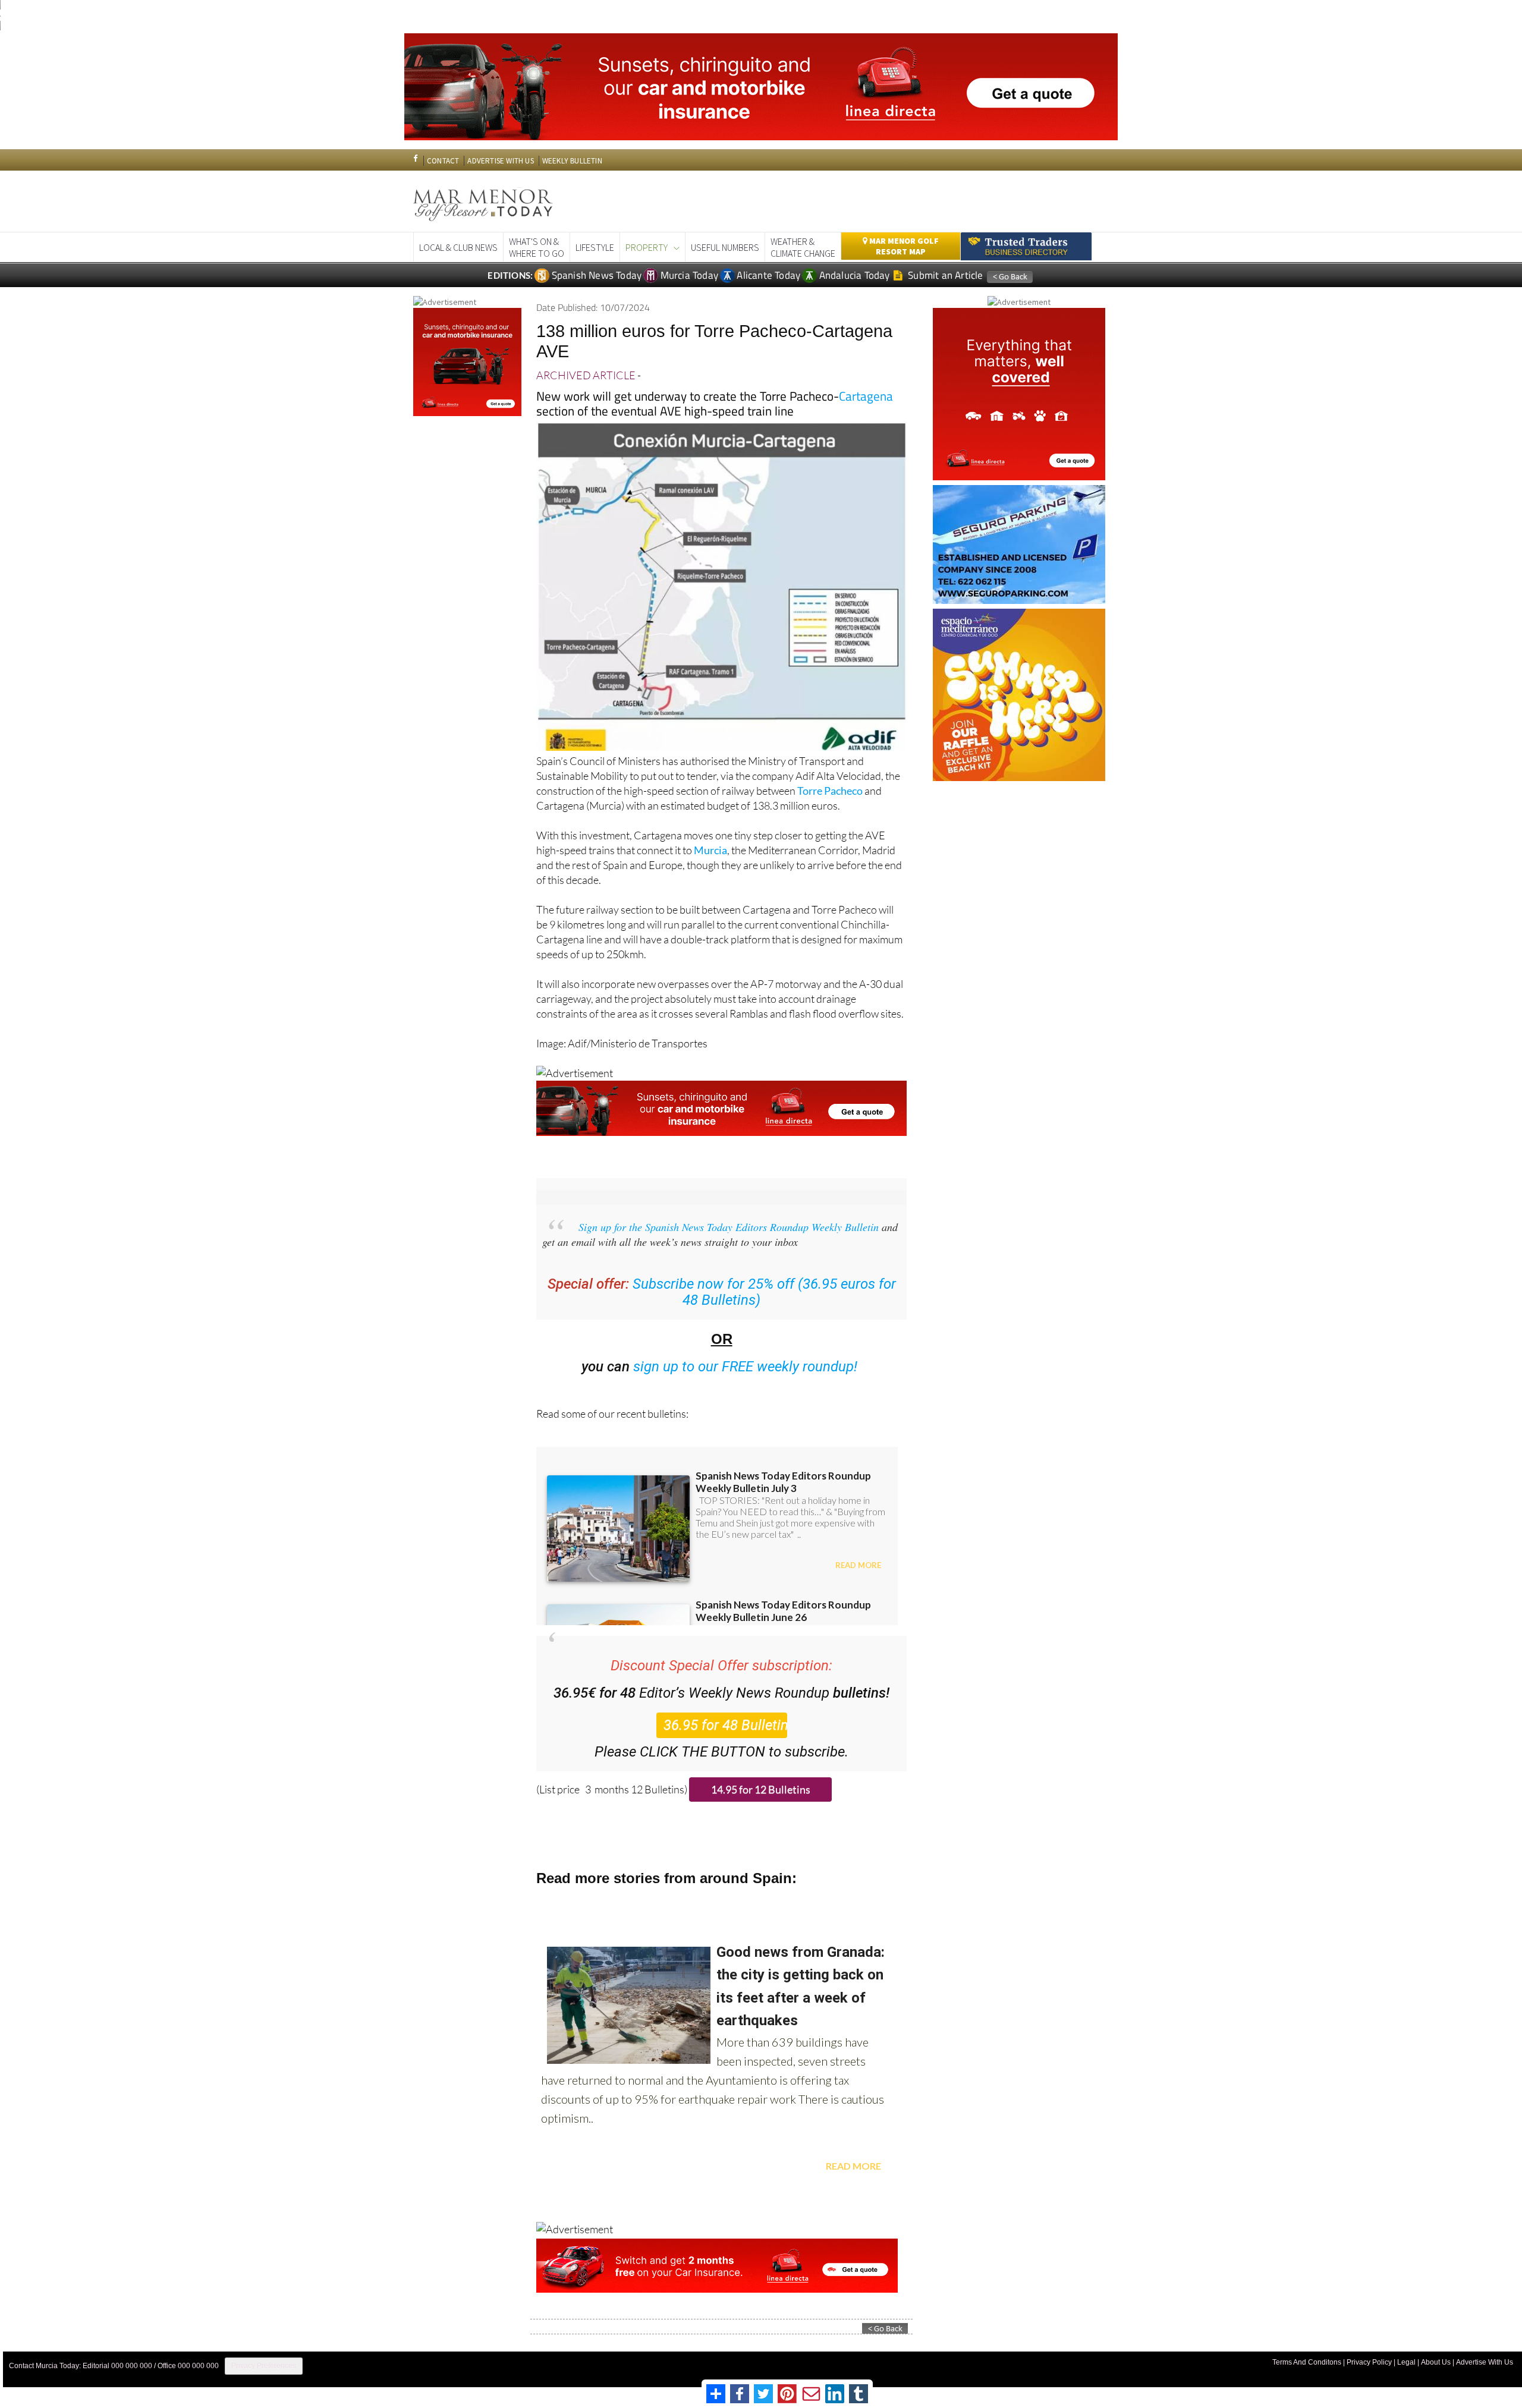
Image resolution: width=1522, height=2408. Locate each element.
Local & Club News (458, 247)
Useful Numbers (725, 247)
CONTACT (443, 161)
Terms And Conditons (1307, 2362)
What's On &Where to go (537, 247)
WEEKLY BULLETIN (572, 161)
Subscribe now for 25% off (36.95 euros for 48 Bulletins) (764, 1292)
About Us (1436, 2362)
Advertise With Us (1485, 2362)
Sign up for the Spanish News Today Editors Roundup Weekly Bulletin (729, 1227)
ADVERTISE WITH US (500, 161)
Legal (1406, 2362)
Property (647, 247)
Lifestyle (595, 247)
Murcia (710, 850)
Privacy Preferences (264, 2366)
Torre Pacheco (830, 791)
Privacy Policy (1369, 2362)
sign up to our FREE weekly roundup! (746, 1367)
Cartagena (866, 396)
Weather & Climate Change (803, 247)
